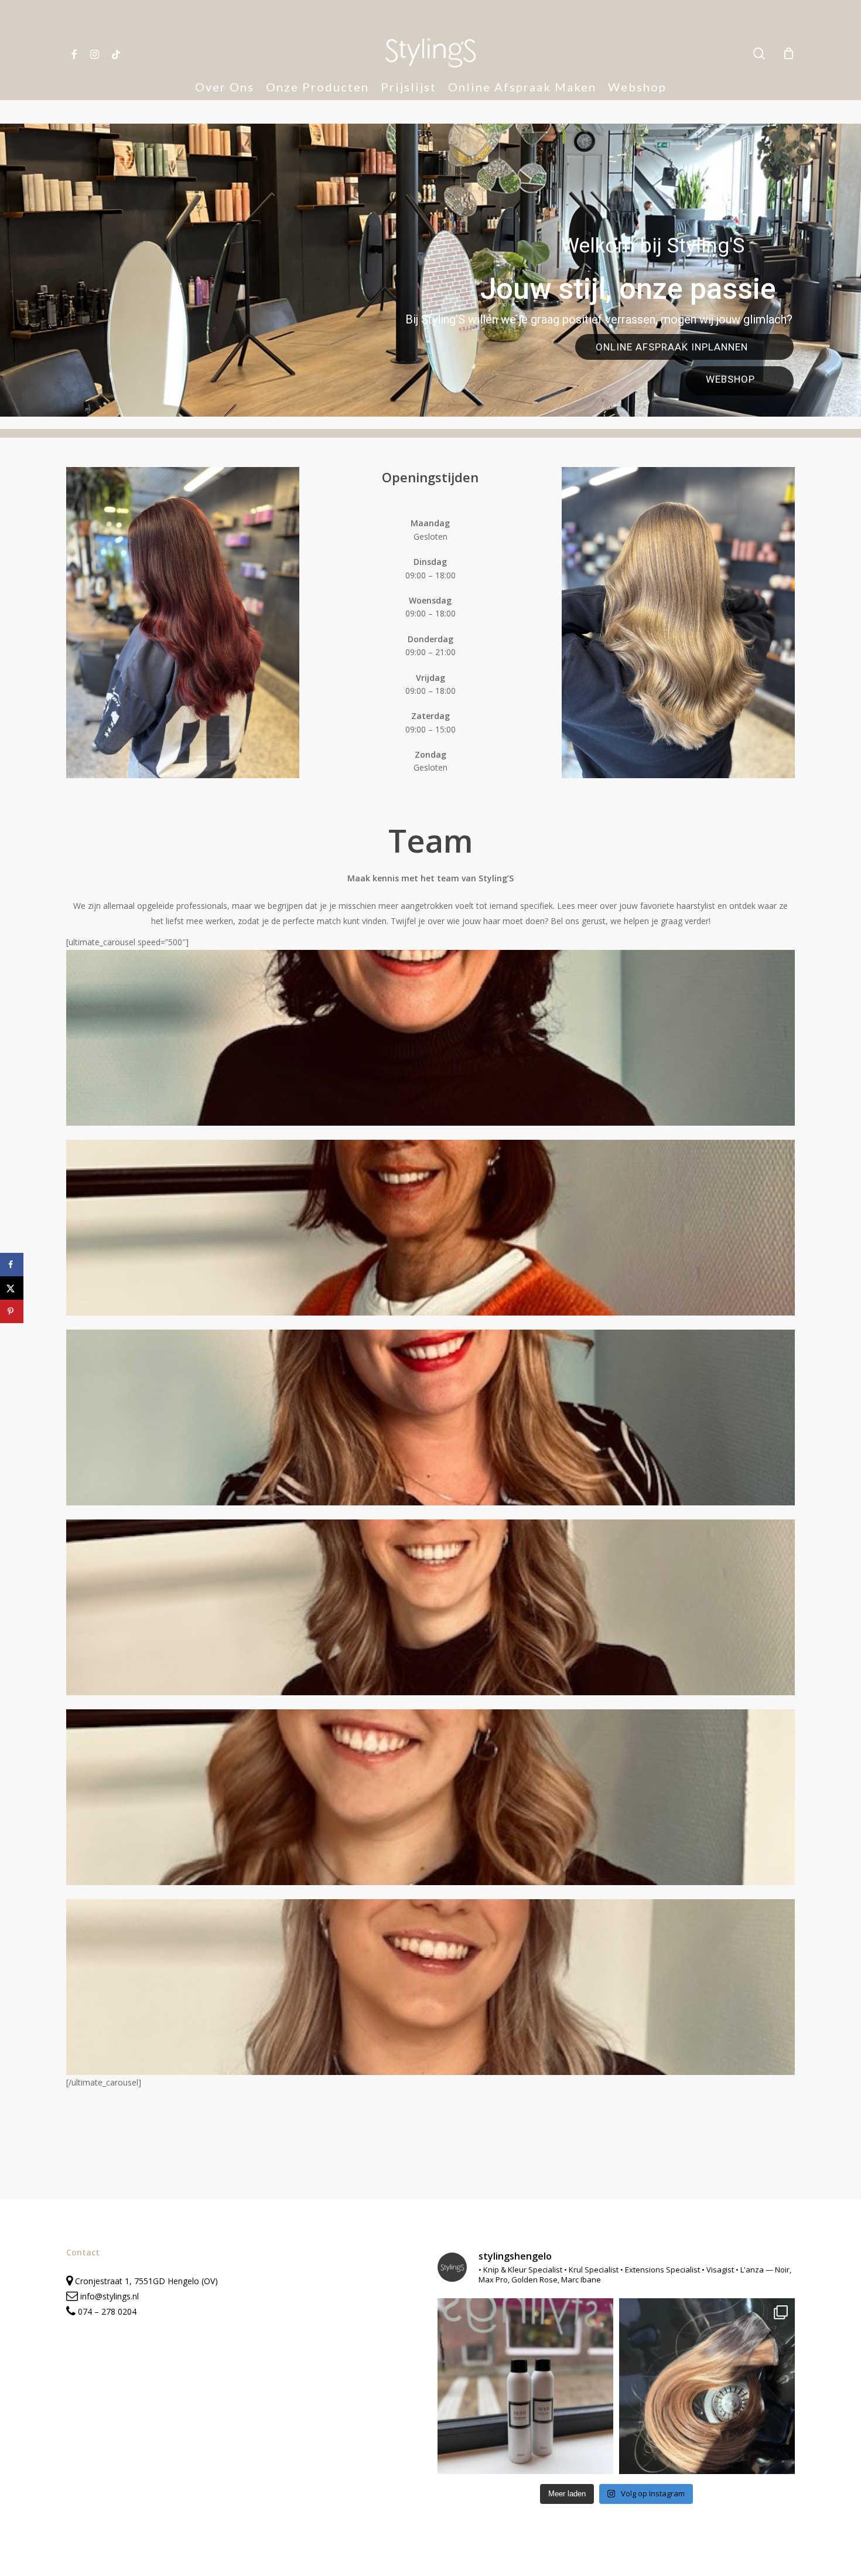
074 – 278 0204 (107, 2311)
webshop (730, 379)
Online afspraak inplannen (673, 347)
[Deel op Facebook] (12, 1265)
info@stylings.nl (110, 2296)
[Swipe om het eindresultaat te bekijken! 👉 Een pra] (707, 2386)
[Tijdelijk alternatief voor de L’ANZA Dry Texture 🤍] (525, 2386)
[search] (759, 54)
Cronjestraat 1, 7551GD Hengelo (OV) (145, 2281)
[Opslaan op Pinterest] (12, 1311)
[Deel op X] (12, 1288)
